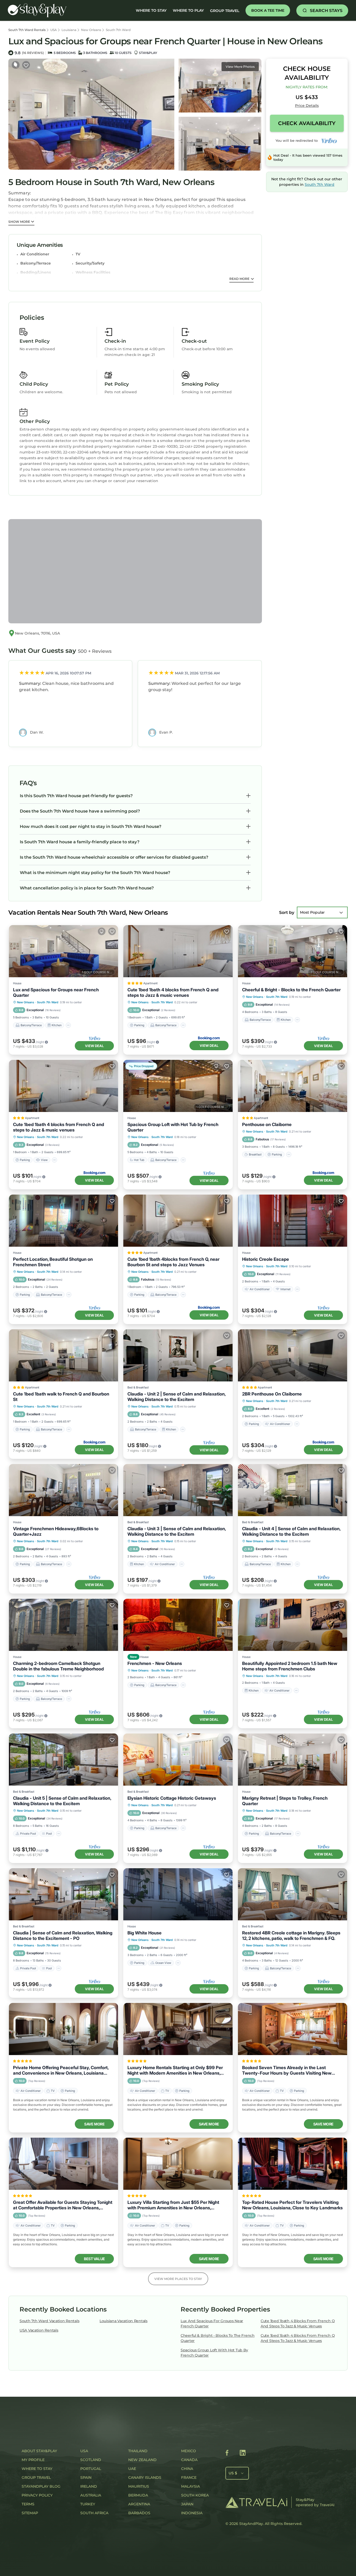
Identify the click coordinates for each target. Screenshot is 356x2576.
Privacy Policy (37, 2495)
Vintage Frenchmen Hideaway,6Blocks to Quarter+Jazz (56, 1531)
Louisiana (69, 30)
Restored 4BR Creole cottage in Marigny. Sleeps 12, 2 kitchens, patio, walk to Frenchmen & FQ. (291, 1936)
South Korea (195, 2495)
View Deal (94, 1046)
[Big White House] (178, 1894)
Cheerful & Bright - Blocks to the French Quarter (291, 990)
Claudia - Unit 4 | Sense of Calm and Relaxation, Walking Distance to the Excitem (291, 1531)
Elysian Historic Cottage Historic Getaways (172, 1798)
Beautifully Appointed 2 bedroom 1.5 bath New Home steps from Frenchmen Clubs (290, 1666)
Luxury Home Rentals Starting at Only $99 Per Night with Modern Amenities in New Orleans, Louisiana (175, 2070)
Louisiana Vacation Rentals (124, 2321)
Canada (189, 2460)
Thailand (138, 2451)
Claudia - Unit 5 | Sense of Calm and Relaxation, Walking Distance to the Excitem (62, 1801)
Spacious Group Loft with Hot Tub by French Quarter (173, 1127)
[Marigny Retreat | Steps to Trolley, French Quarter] (293, 1760)
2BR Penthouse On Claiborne (272, 1394)
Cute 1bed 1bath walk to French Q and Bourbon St (61, 1397)
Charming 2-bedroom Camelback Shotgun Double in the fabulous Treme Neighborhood (58, 1666)
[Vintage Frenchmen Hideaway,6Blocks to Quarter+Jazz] (63, 1490)
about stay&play (39, 2451)
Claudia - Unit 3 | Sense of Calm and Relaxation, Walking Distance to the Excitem (177, 1531)
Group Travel (225, 11)
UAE (132, 2469)
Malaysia (191, 2486)
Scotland (91, 2460)
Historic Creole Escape (266, 1259)
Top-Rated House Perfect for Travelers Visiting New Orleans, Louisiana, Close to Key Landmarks (292, 2205)
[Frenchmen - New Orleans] (178, 1625)
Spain (86, 2477)
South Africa (94, 2513)
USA (54, 30)
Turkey (88, 2504)
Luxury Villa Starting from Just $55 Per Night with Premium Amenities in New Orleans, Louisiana (173, 2205)
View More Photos (240, 67)
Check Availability (307, 123)
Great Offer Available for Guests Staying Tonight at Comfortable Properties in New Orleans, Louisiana (63, 2205)
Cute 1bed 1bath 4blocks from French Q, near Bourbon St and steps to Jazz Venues (173, 1262)
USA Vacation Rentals (39, 2330)
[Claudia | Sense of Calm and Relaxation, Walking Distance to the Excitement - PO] (63, 1894)
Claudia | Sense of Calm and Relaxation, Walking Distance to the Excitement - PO (63, 1936)
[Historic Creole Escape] (293, 1221)
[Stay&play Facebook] (227, 2454)
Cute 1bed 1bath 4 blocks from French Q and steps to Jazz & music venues (173, 992)
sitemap (30, 2513)
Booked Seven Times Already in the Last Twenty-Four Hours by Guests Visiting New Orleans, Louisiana (287, 2070)
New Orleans (91, 30)
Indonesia (192, 2513)
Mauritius (139, 2486)
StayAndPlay (251, 2524)
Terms (28, 2504)
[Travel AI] (256, 2502)
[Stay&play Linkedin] (243, 2454)
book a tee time (268, 10)
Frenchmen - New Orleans (155, 1663)
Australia (91, 2495)
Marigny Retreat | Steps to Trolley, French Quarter (285, 1801)
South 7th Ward (118, 30)
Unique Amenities (40, 245)
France (189, 2477)
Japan (187, 2504)
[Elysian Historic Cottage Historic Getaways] (178, 1760)
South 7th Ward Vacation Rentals (49, 2321)
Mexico (189, 2451)
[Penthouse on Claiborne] (293, 1086)
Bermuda (138, 2495)
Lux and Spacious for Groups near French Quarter (56, 992)
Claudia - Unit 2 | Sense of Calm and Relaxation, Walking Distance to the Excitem (176, 1397)
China (187, 2469)
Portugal (91, 2469)
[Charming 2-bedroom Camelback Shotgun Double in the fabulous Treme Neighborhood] (63, 1625)
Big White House (145, 1933)
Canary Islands (145, 2477)
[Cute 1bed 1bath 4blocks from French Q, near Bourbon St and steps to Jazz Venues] (178, 1221)
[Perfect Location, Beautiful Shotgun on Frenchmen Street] (63, 1221)
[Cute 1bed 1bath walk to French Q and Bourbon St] (63, 1355)
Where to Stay (37, 2469)
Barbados (139, 2513)
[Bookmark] (26, 65)
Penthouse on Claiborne (267, 1124)
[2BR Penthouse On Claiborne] (293, 1355)
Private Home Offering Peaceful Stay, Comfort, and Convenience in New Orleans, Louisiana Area (61, 2070)
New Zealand (142, 2460)
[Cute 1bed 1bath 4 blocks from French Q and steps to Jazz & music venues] (178, 951)
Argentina (139, 2504)
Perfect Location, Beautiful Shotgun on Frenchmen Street (53, 1262)
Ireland (89, 2486)
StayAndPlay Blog (41, 2486)
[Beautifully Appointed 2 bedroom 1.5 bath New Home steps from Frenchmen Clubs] (293, 1625)
